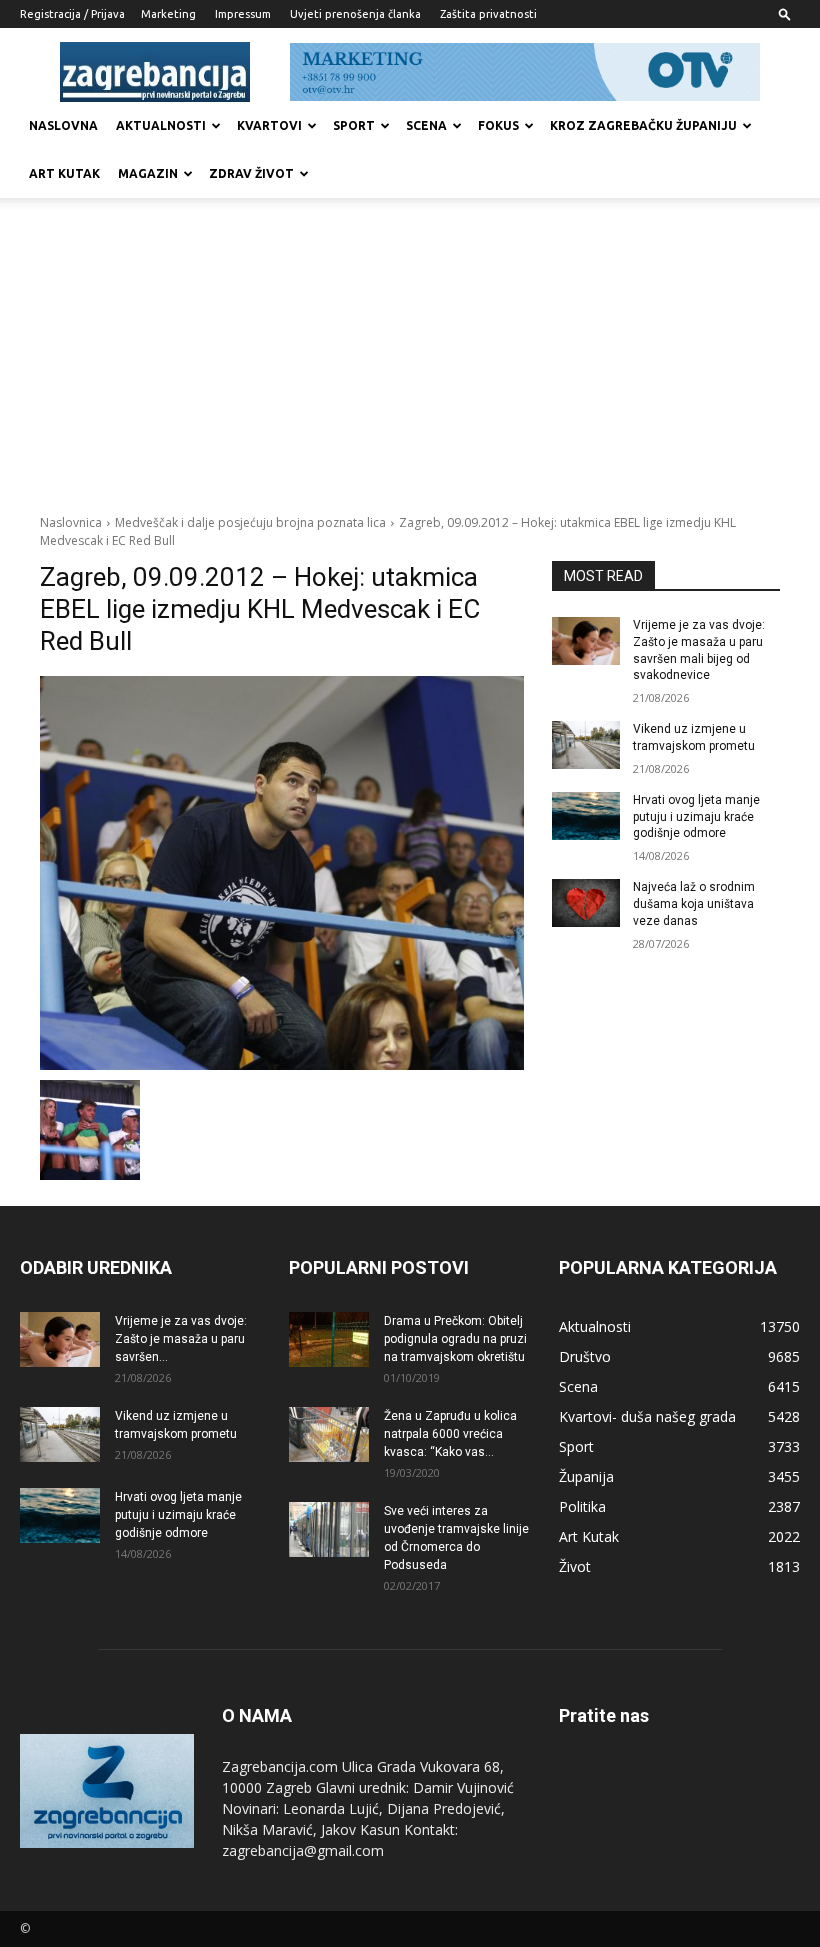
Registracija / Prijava (72, 14)
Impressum (243, 14)
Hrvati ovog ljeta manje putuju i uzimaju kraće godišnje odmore (696, 817)
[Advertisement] (410, 364)
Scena (426, 125)
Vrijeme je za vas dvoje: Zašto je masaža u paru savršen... (181, 1339)
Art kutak (64, 173)
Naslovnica (71, 522)
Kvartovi (269, 125)
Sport (354, 125)
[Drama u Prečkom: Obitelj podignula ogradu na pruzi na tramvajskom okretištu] (329, 1339)
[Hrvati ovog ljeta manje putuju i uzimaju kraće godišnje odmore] (586, 816)
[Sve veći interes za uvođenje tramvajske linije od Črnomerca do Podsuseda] (329, 1529)
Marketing (168, 14)
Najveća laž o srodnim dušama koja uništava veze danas (694, 904)
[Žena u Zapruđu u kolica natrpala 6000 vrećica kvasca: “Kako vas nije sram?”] (329, 1434)
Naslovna (63, 125)
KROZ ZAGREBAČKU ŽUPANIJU (643, 125)
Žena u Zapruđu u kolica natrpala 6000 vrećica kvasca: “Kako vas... (450, 1434)
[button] (785, 13)
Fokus (498, 125)
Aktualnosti (161, 125)
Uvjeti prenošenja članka (355, 14)
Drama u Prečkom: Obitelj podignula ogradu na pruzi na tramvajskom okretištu (455, 1339)
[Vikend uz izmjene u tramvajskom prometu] (586, 745)
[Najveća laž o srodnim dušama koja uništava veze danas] (586, 903)
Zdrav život (251, 173)
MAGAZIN (148, 173)
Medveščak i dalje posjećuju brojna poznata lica (250, 522)
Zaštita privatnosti (488, 14)
